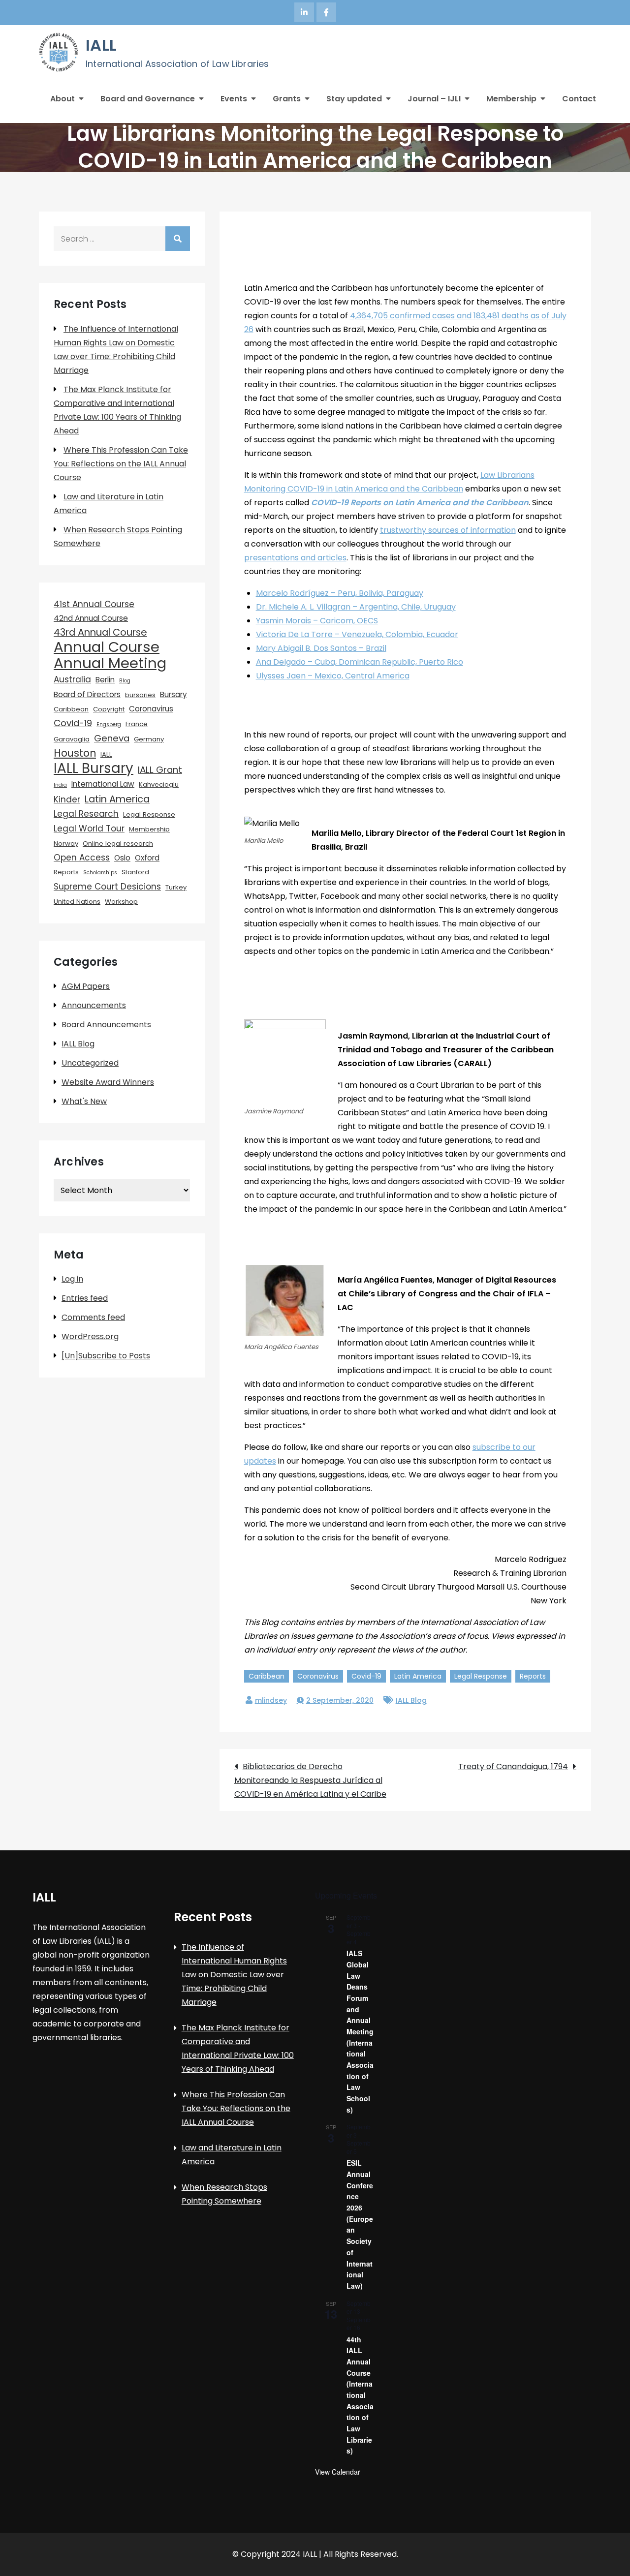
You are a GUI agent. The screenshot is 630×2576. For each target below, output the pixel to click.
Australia (72, 679)
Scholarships (100, 873)
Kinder (67, 799)
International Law (103, 784)
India (60, 785)
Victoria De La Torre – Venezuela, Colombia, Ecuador (357, 634)
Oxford (147, 858)
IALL (101, 45)
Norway (66, 843)
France (137, 724)
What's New (84, 1101)
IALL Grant (160, 770)
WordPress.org (90, 1336)
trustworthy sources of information (448, 530)
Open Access (82, 858)
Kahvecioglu (159, 784)
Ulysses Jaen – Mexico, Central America (333, 676)
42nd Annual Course (91, 618)
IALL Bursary (94, 768)
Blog (125, 681)
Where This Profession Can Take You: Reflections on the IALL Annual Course (121, 464)
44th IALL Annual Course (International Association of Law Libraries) (360, 2395)
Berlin (105, 680)
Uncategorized (90, 1063)
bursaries (140, 695)
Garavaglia (72, 739)
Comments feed (93, 1317)
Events (234, 99)
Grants (287, 99)
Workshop (121, 902)
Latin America (418, 1676)
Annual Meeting (110, 663)
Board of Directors (87, 694)
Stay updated (354, 99)
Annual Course (107, 647)
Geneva (112, 738)
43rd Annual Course (100, 632)
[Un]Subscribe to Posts (106, 1356)
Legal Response (481, 1676)
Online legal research (118, 843)
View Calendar (338, 2472)
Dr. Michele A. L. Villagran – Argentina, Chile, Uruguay (356, 607)
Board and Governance (148, 99)
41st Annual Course (94, 604)
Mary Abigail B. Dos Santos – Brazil (321, 648)
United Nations (77, 902)
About (63, 99)
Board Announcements (106, 1025)
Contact (579, 99)
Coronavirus (318, 1676)
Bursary (173, 694)
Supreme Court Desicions (107, 887)
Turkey (176, 887)
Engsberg (109, 724)
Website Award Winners (108, 1082)
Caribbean (267, 1676)
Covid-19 (366, 1676)
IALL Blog (411, 1700)
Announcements (94, 1005)
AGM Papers (86, 986)
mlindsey (271, 1700)
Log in (72, 1279)
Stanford (135, 872)
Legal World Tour (89, 828)
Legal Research (86, 814)
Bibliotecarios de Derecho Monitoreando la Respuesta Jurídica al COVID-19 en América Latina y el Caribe (310, 1780)
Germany (149, 739)
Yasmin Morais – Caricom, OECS (317, 621)
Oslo (122, 858)
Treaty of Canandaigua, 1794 (513, 1766)
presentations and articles (295, 558)
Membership (511, 99)
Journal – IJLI (434, 99)
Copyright (109, 709)
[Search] (178, 239)
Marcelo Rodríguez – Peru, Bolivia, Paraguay (340, 593)
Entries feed (85, 1298)
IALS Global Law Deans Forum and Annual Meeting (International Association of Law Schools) (360, 2031)
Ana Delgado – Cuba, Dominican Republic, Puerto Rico (360, 662)
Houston (75, 753)
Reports (533, 1676)
